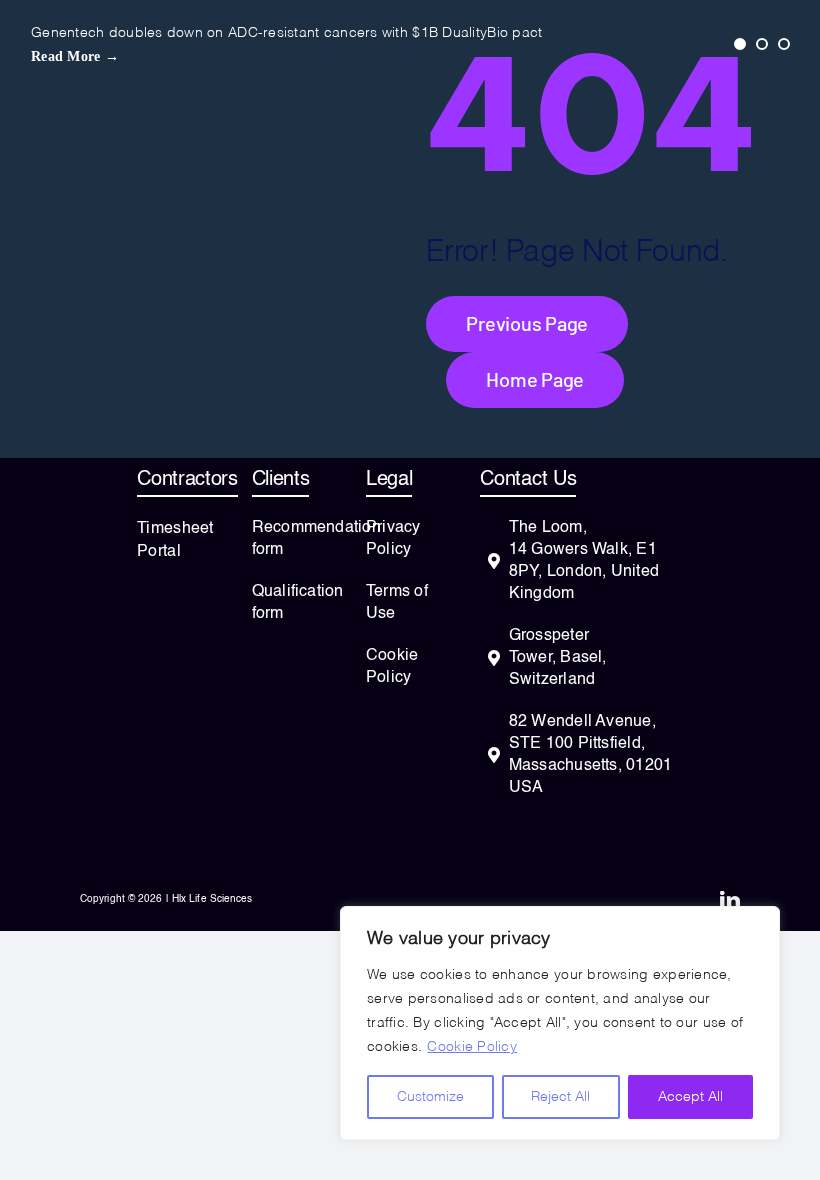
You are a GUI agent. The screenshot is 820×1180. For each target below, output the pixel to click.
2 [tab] (762, 44)
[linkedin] (730, 901)
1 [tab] (740, 44)
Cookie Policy (472, 1047)
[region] (560, 1023)
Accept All (690, 1097)
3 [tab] (784, 44)
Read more (75, 56)
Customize (430, 1097)
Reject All (560, 1097)
